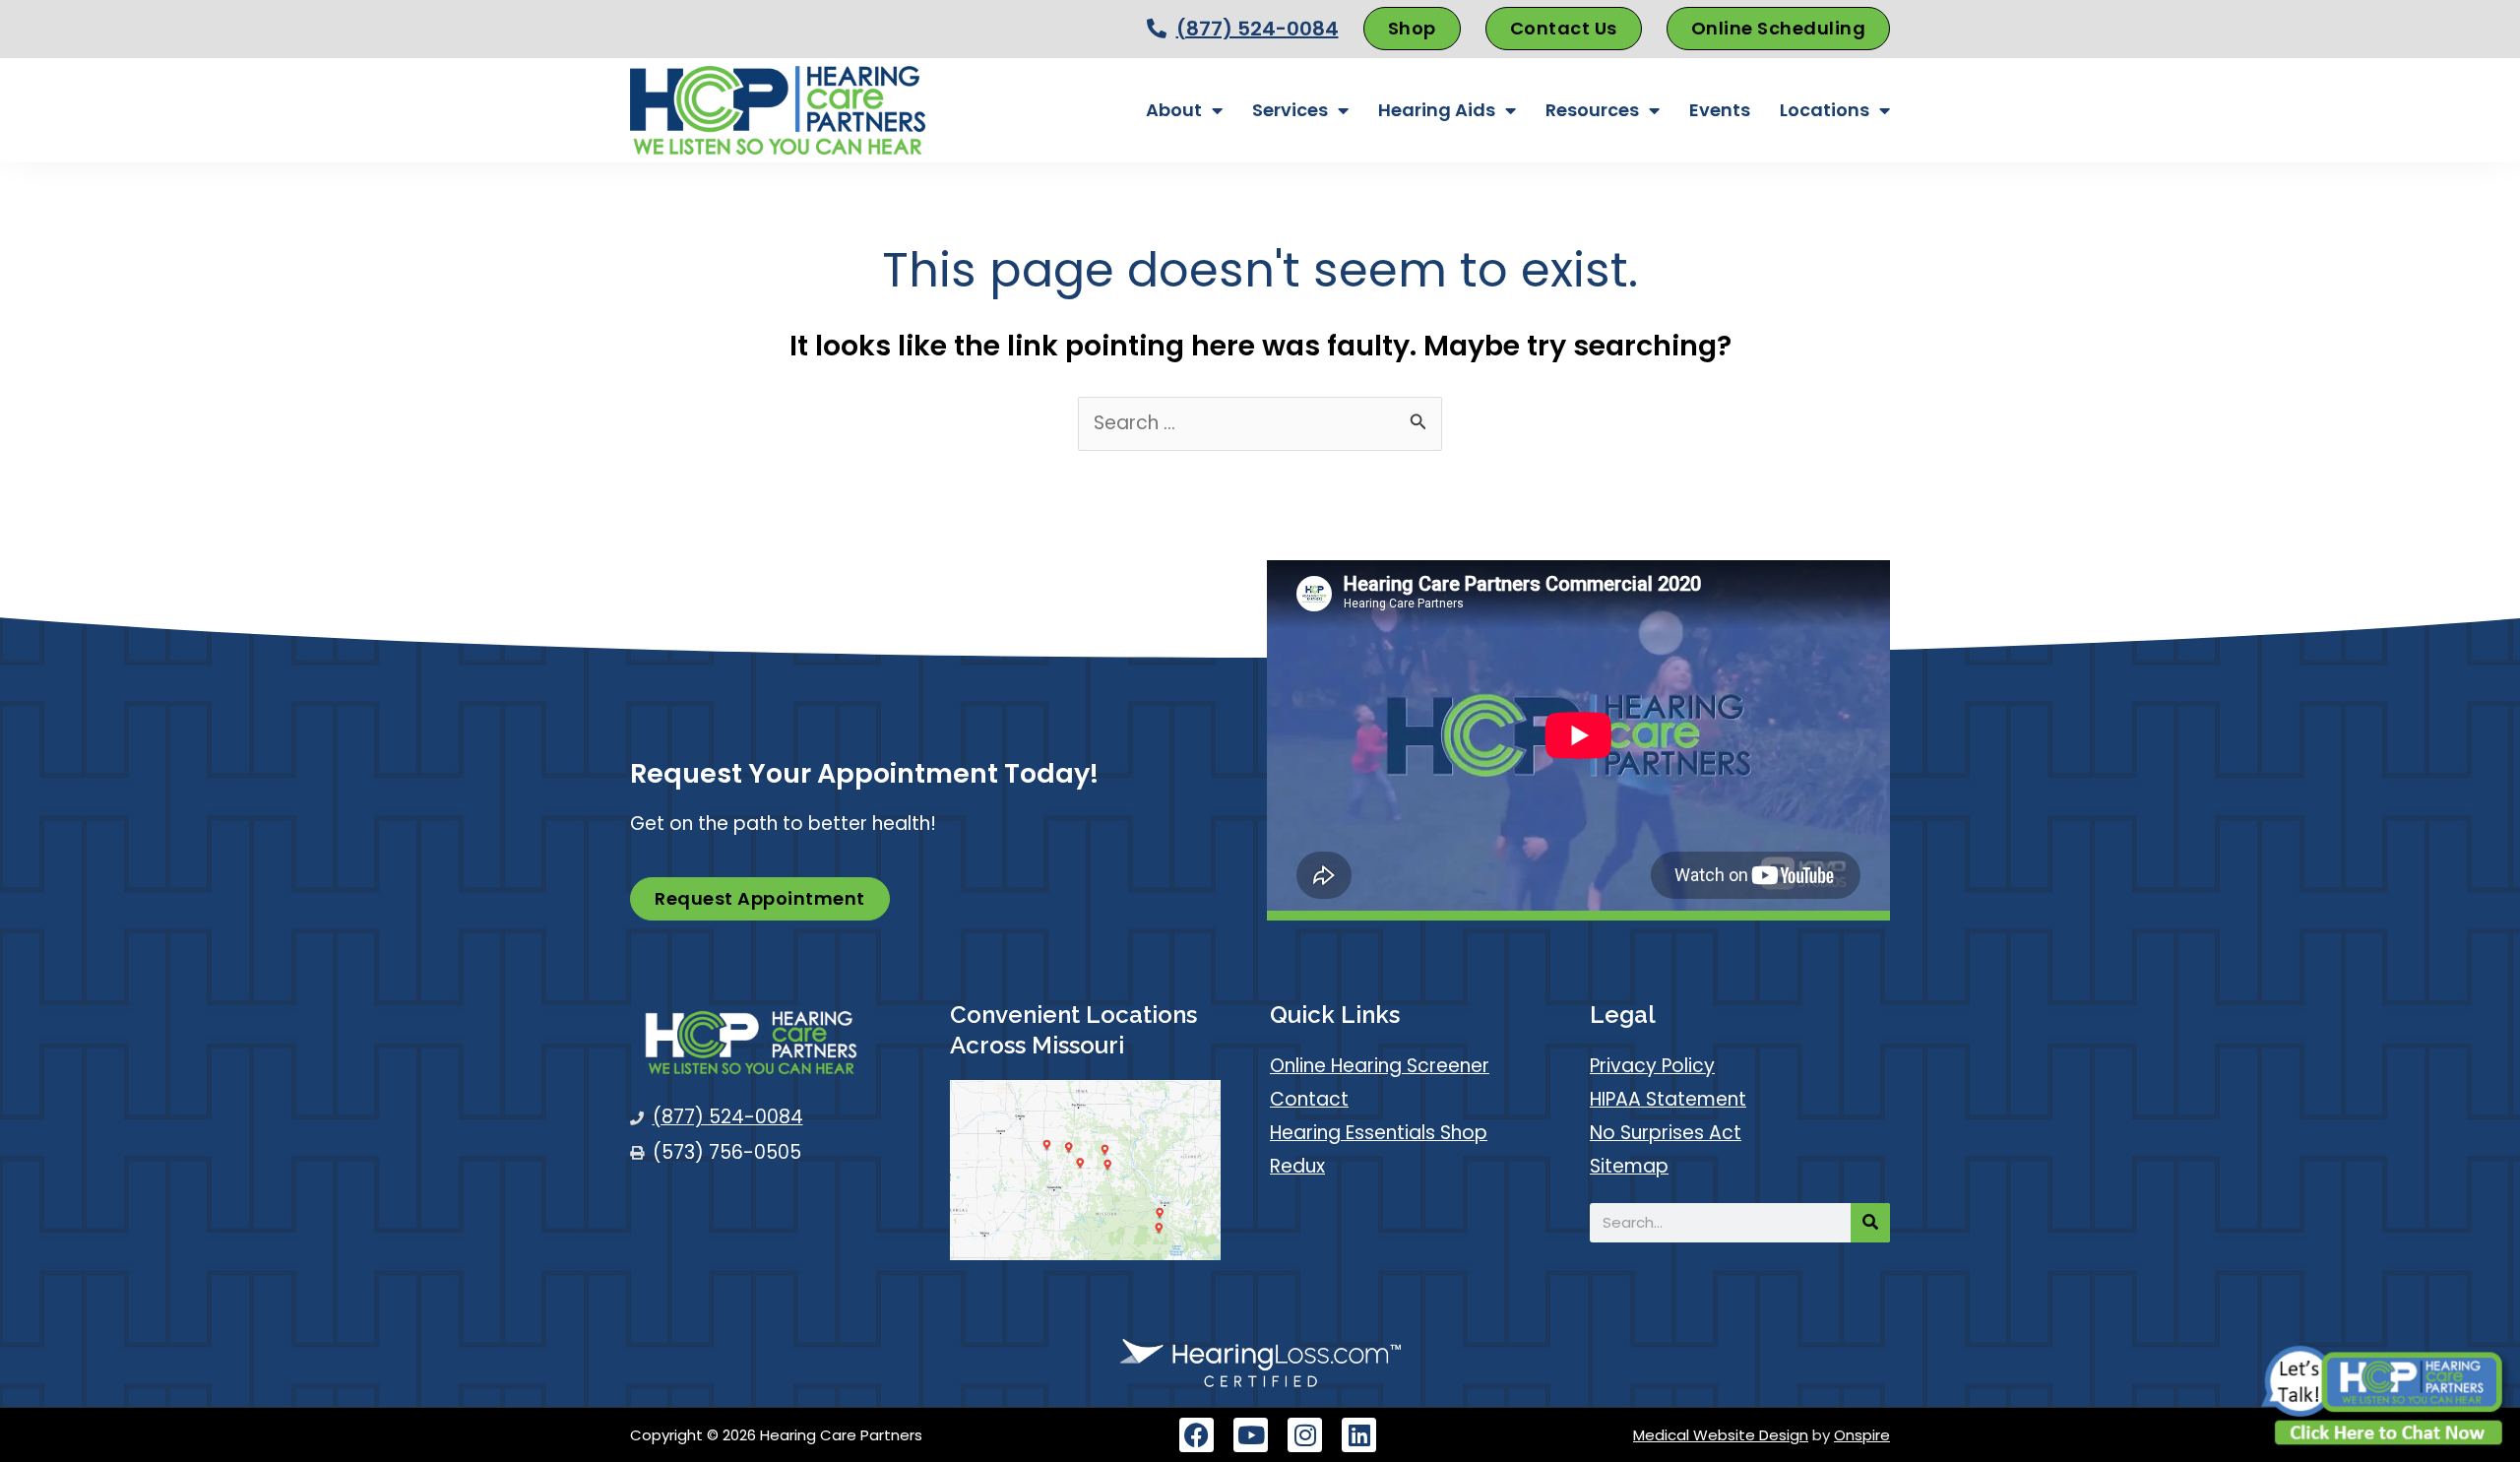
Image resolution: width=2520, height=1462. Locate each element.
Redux (1297, 1166)
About (1174, 110)
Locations (1825, 110)
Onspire (1862, 1435)
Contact (1309, 1099)
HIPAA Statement (1668, 1099)
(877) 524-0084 (1258, 29)
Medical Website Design (1721, 1435)
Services (1290, 110)
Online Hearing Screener (1380, 1066)
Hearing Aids (1437, 110)
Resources (1592, 110)
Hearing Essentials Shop (1379, 1133)
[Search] (1870, 1223)
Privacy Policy (1652, 1066)
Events (1720, 110)
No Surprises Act (1666, 1133)
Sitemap (1629, 1166)
